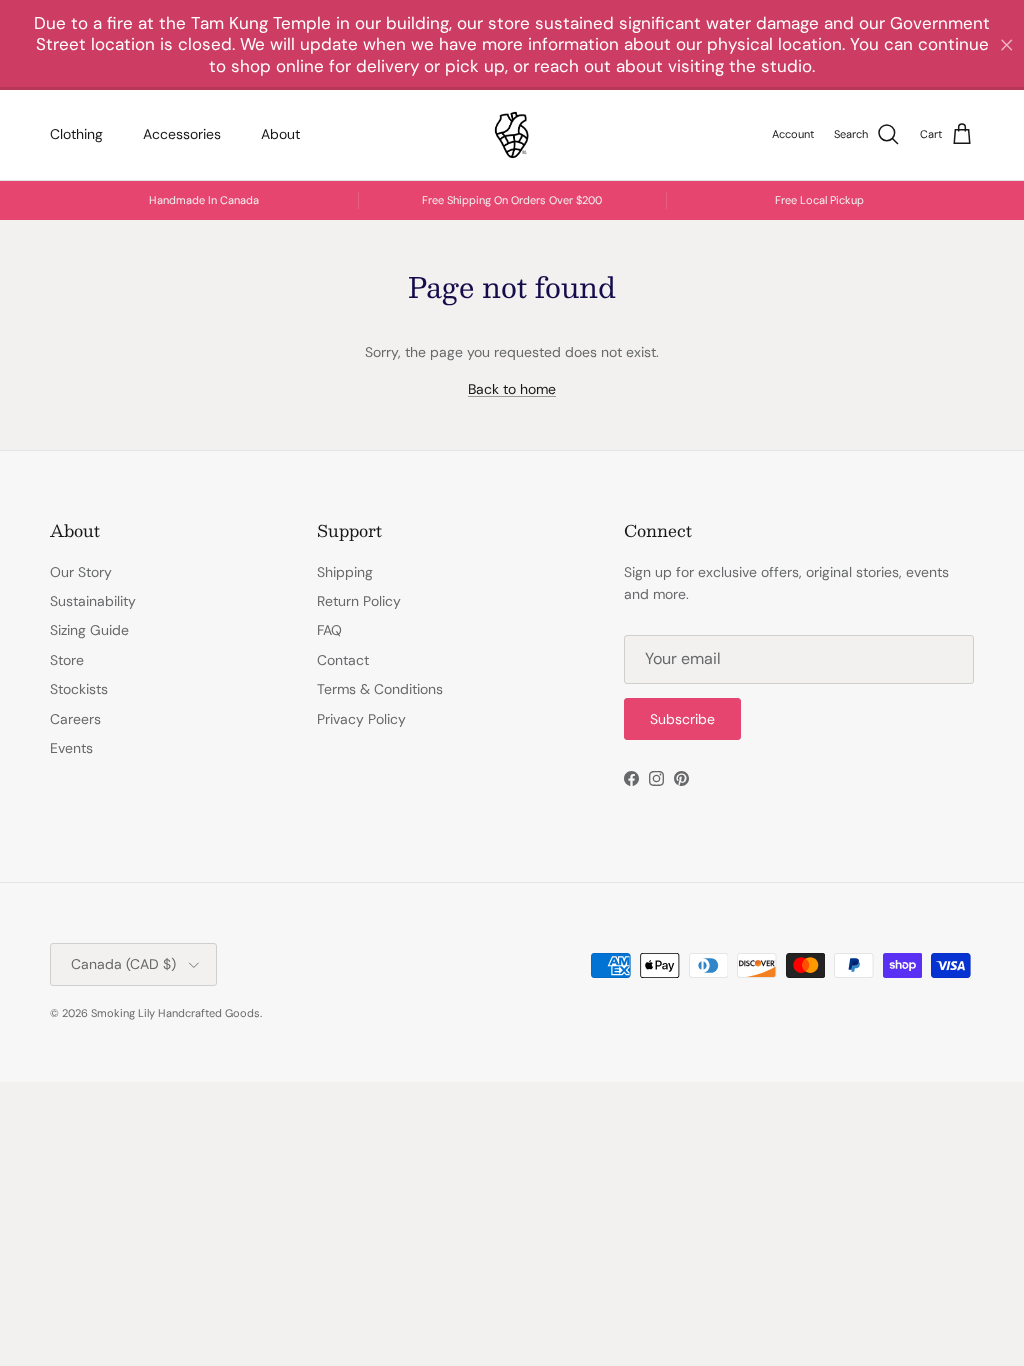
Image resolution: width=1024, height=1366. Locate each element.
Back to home (512, 389)
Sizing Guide (89, 630)
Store (67, 660)
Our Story (81, 572)
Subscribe (682, 719)
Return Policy (359, 601)
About (280, 134)
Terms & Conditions (380, 689)
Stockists (79, 689)
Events (71, 748)
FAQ (329, 630)
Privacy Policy (361, 719)
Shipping (345, 572)
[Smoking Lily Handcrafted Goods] (512, 135)
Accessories (182, 134)
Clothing (76, 134)
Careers (75, 719)
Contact (343, 660)
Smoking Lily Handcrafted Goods (175, 1013)
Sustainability (93, 601)
